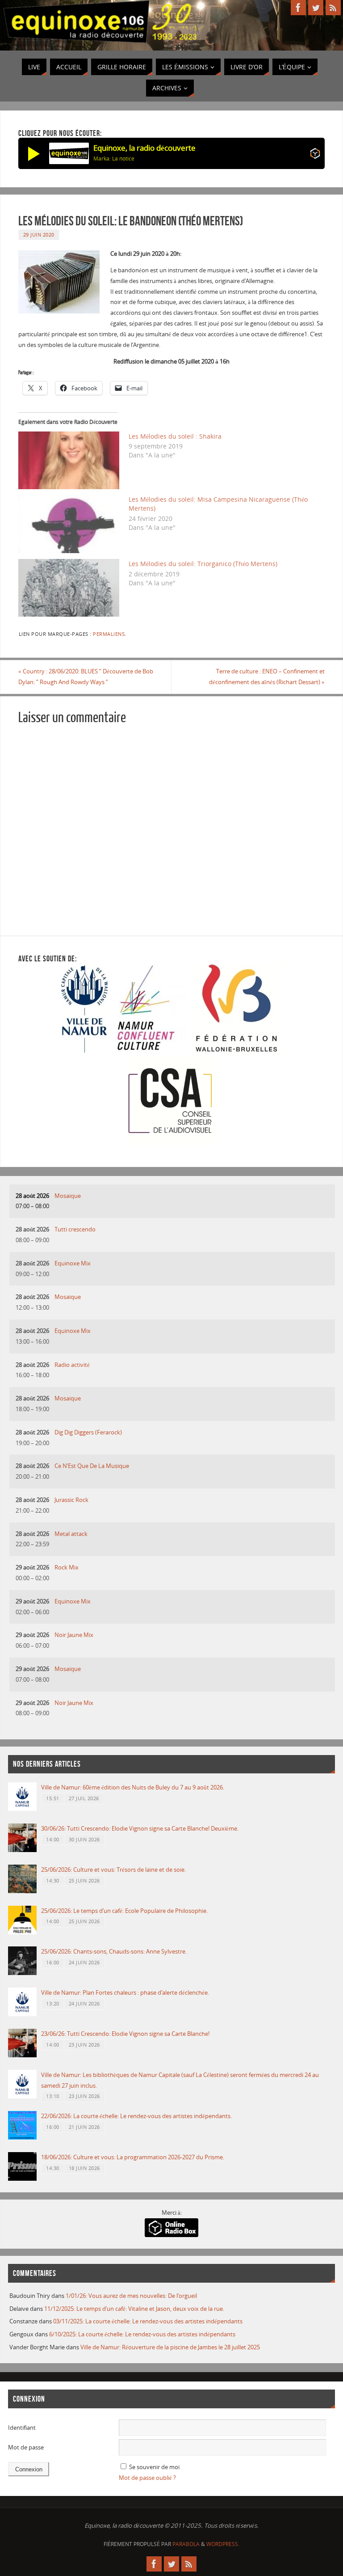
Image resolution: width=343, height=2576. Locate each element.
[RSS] (333, 8)
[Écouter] (34, 153)
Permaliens (109, 634)
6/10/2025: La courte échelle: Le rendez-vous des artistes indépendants (142, 2334)
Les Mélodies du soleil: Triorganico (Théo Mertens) (203, 564)
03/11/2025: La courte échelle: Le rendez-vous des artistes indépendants (148, 2321)
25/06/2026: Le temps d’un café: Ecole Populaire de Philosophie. (124, 1911)
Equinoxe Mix (73, 1263)
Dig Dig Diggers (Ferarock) (88, 1432)
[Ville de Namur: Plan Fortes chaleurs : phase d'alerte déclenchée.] (22, 2014)
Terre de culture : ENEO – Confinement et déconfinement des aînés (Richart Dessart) (267, 677)
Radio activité (72, 1365)
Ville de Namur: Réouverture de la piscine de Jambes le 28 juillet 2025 (170, 2347)
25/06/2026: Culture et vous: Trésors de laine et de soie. (113, 1870)
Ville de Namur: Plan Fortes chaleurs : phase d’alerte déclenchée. (125, 1992)
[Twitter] (316, 8)
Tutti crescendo (75, 1229)
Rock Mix (67, 1567)
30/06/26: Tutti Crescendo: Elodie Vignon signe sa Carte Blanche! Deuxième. (140, 1828)
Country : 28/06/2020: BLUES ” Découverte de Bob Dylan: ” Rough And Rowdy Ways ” (86, 677)
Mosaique (68, 1196)
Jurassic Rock (71, 1500)
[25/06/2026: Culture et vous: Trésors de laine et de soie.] (22, 1891)
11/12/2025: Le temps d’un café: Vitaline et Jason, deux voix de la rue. (134, 2309)
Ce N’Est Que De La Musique (92, 1466)
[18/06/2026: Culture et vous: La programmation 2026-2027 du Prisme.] (22, 2178)
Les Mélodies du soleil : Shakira (175, 436)
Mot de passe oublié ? (147, 2478)
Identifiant (22, 2428)
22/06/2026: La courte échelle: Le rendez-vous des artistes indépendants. (136, 2116)
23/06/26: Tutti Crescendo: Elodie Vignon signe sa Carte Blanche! (125, 2034)
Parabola (186, 2544)
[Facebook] (298, 8)
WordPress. (223, 2544)
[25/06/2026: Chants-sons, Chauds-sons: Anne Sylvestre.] (22, 1973)
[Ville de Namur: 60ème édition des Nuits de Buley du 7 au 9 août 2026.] (22, 1809)
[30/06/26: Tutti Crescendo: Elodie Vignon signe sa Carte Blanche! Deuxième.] (22, 1850)
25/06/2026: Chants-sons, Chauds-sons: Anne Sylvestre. (114, 1951)
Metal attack (71, 1534)
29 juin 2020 (39, 235)
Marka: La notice (114, 159)
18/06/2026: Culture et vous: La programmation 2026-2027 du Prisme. (133, 2157)
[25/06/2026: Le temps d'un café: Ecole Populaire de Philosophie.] (22, 1932)
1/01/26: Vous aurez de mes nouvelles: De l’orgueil (131, 2296)
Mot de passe (26, 2447)
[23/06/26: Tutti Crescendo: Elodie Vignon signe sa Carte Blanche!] (22, 2055)
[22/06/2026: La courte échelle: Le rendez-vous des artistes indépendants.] (22, 2137)
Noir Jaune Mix (74, 1635)
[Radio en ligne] (315, 155)
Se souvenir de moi (154, 2467)
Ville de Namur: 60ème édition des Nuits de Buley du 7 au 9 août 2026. (133, 1787)
